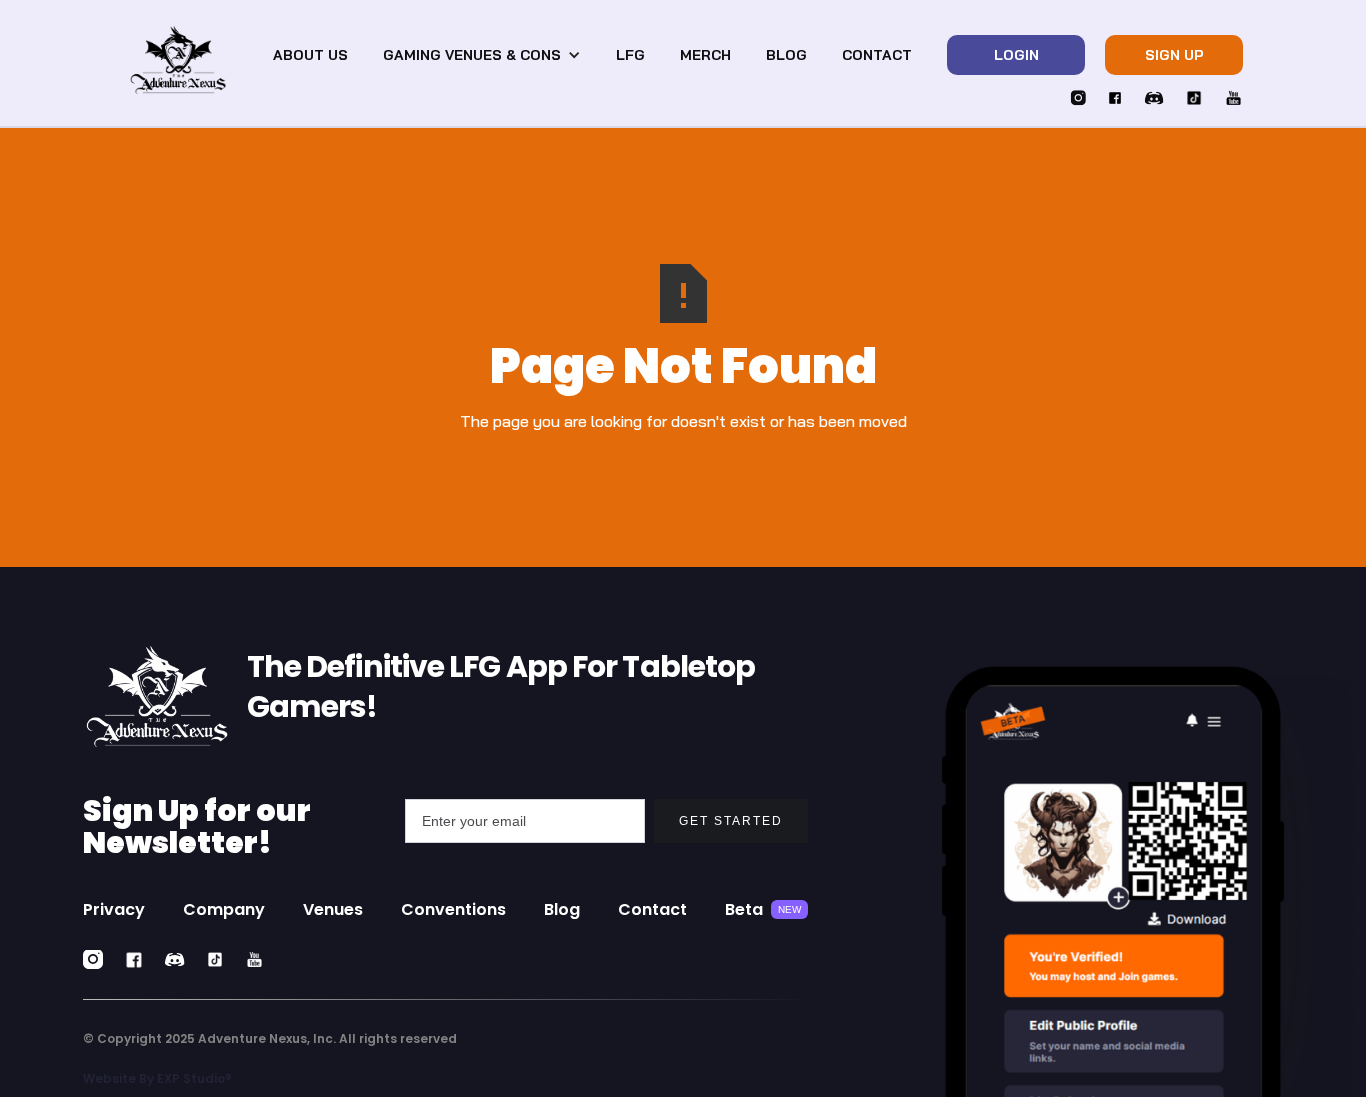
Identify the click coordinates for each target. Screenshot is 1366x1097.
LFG (630, 55)
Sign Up (1174, 55)
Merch (705, 55)
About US (310, 55)
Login (1016, 55)
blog (786, 55)
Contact (877, 55)
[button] (482, 55)
